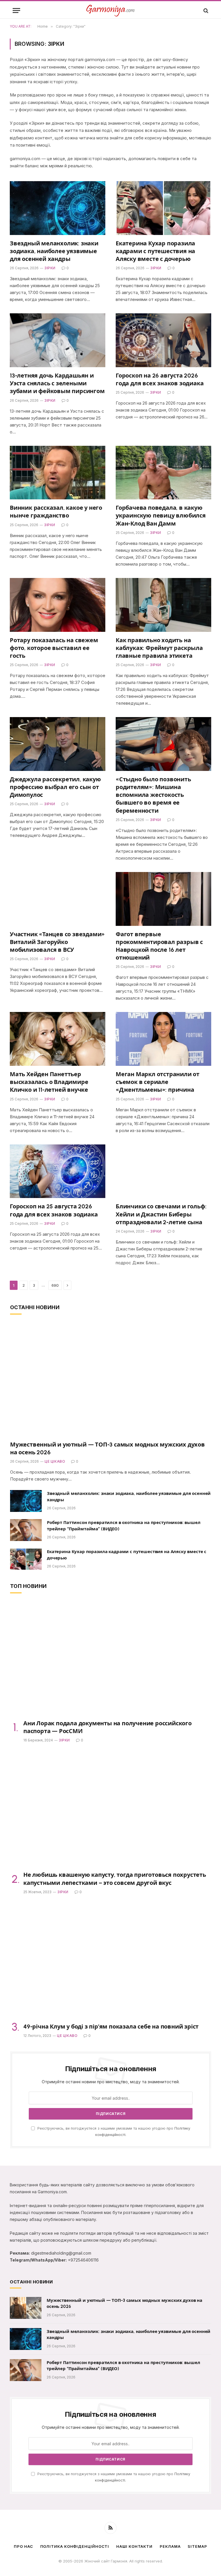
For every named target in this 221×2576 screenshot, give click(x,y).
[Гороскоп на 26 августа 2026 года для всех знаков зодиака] (163, 340)
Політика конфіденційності (75, 2546)
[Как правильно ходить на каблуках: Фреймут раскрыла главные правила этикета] (163, 605)
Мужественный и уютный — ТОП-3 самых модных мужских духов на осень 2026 (107, 1448)
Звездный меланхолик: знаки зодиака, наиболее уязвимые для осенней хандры (54, 251)
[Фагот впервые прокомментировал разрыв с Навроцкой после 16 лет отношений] (163, 899)
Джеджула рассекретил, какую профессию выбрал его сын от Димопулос (55, 787)
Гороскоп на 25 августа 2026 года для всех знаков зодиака (54, 1210)
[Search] (205, 11)
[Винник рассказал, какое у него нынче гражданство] (58, 473)
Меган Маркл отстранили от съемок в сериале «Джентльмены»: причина (158, 1082)
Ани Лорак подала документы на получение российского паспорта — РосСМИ (107, 1727)
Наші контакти (134, 2546)
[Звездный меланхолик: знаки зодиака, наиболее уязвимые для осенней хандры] (58, 208)
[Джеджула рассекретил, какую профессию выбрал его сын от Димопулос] (58, 744)
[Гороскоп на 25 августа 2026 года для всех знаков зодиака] (58, 1171)
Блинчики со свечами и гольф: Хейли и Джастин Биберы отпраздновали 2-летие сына (161, 1214)
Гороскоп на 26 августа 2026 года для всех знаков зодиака (160, 379)
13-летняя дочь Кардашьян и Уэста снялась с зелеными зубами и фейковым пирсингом (57, 383)
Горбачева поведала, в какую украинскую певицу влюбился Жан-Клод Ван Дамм (161, 515)
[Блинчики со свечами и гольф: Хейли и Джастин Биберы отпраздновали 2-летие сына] (163, 1171)
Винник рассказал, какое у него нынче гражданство (56, 512)
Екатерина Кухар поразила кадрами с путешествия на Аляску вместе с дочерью (155, 251)
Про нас (23, 2546)
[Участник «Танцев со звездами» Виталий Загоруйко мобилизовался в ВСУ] (58, 899)
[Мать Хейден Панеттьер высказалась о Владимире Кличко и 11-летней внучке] (58, 1039)
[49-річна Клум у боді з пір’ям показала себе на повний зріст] (111, 1962)
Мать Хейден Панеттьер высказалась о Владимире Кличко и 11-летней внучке (49, 1082)
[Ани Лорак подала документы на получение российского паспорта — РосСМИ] (111, 1658)
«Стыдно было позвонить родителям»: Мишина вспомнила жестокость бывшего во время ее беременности (153, 795)
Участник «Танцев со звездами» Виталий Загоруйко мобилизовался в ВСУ (57, 942)
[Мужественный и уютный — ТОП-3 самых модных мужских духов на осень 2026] (111, 1380)
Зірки (50, 268)
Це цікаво (55, 1461)
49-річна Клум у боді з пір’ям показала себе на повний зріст (111, 2027)
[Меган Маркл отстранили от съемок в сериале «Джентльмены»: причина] (163, 1039)
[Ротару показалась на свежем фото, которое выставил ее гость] (58, 605)
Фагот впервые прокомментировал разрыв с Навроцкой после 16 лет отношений (159, 946)
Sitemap (197, 2546)
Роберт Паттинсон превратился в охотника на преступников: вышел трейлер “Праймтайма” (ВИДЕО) (124, 1526)
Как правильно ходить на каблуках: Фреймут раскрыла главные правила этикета (159, 648)
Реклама (170, 2546)
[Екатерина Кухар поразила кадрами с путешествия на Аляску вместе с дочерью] (163, 208)
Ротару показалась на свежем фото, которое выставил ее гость (54, 648)
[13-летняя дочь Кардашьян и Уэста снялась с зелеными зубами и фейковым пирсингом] (58, 340)
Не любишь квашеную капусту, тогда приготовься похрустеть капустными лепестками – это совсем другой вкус (115, 1879)
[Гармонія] (110, 11)
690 (55, 1285)
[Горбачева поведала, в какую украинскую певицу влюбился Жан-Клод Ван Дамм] (163, 473)
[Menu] (16, 11)
